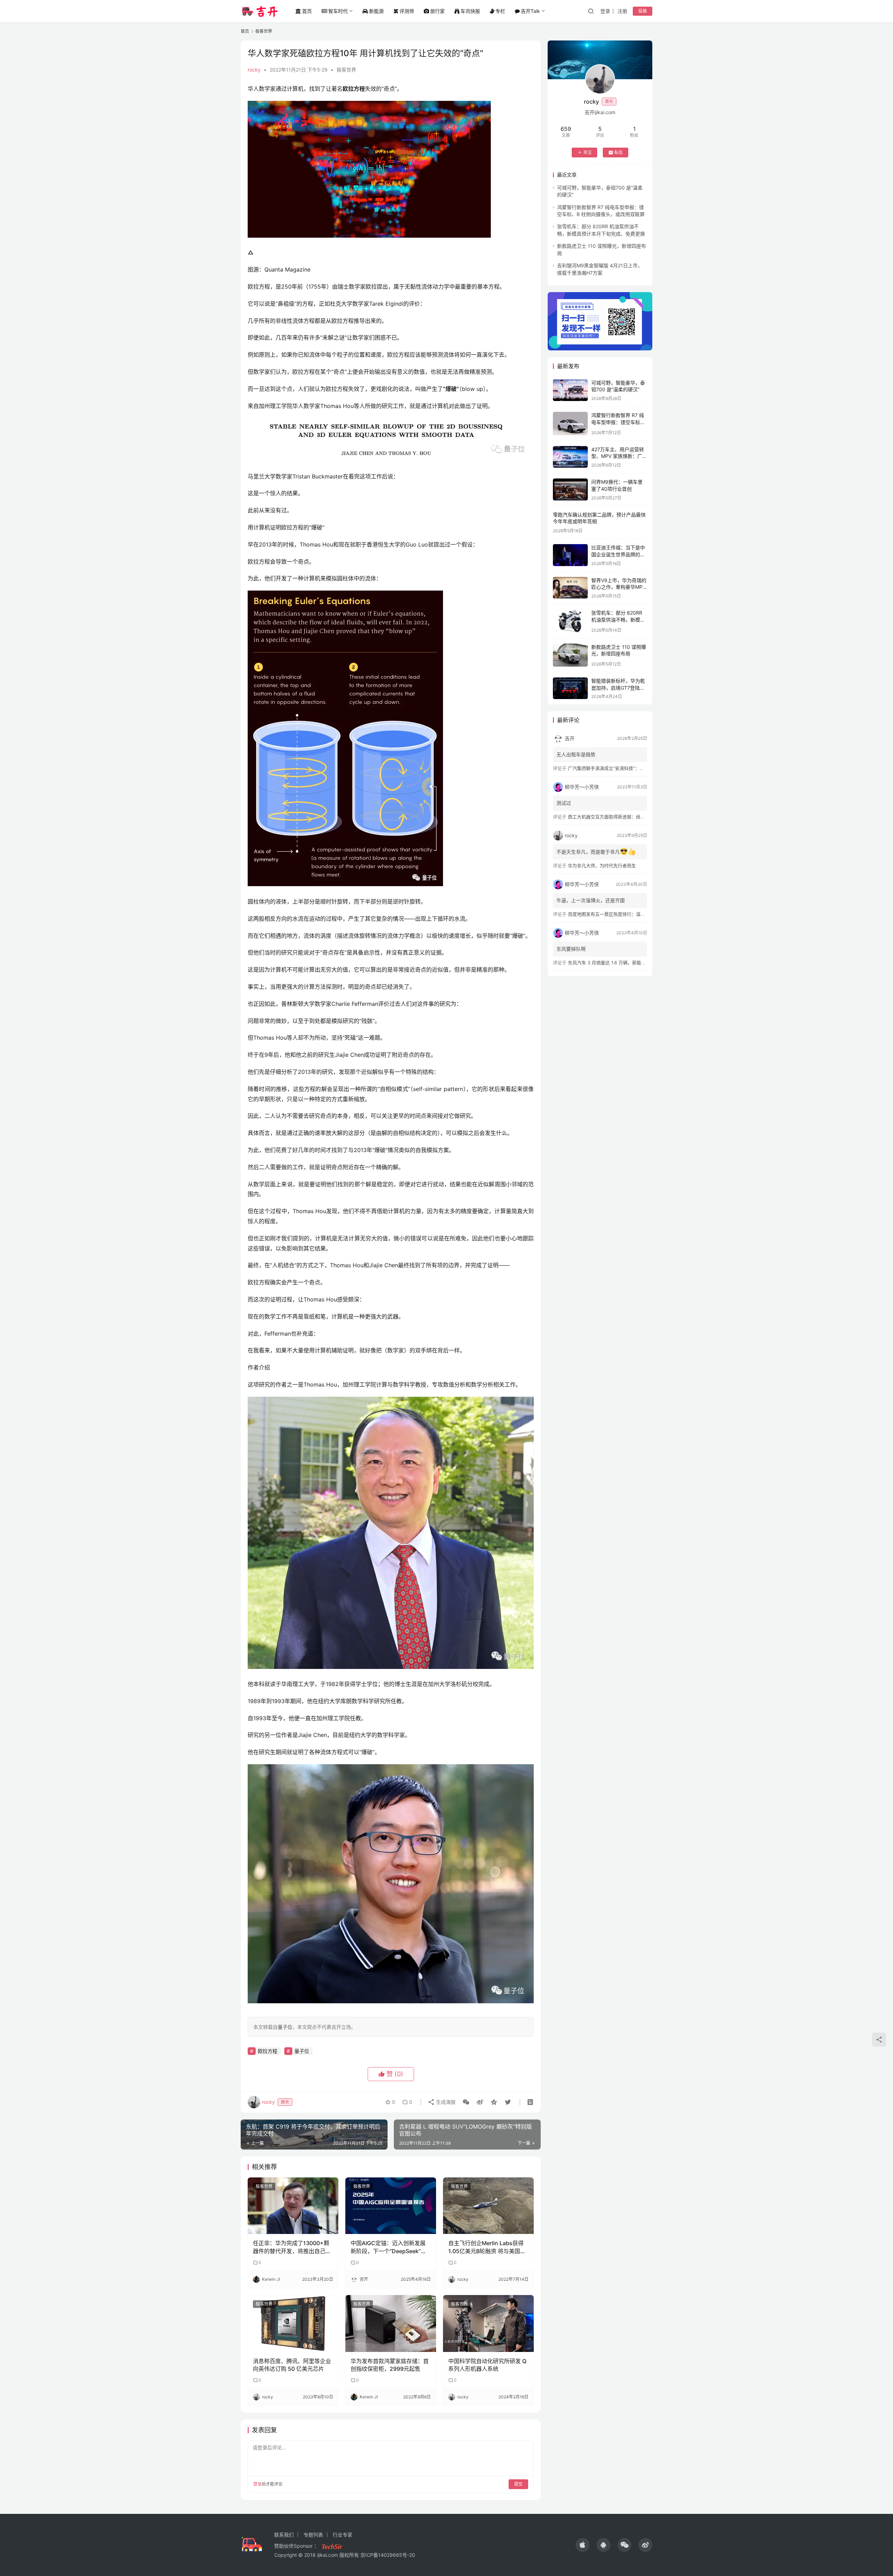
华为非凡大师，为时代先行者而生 (602, 866)
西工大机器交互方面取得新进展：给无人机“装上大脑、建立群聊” (633, 817)
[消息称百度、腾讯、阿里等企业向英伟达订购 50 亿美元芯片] (293, 2323)
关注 (587, 152)
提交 (518, 2484)
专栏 (500, 11)
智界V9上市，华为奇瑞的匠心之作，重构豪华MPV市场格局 (619, 587)
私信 (618, 152)
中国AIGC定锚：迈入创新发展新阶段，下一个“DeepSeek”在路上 (388, 2247)
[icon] (583, 2545)
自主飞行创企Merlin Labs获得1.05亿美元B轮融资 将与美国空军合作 (487, 2247)
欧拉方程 (268, 2051)
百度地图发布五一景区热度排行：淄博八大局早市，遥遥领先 (629, 914)
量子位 (302, 2051)
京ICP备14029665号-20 (388, 2555)
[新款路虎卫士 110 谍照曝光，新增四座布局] (570, 655)
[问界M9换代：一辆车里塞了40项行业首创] (570, 489)
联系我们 (284, 2535)
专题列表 (313, 2535)
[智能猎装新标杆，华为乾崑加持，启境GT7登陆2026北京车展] (570, 688)
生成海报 (445, 2102)
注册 (622, 11)
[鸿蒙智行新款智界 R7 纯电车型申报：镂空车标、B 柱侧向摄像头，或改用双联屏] (570, 424)
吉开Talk (530, 11)
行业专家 (343, 2535)
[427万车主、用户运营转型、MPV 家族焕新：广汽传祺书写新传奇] (570, 457)
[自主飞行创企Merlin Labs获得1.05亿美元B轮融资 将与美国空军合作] (488, 2206)
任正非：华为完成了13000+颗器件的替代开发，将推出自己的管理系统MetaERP (292, 2247)
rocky (254, 70)
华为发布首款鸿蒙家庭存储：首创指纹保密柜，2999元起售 (390, 2365)
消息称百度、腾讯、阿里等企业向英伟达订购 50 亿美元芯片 (292, 2365)
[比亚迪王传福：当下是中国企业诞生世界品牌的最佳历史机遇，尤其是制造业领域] (570, 555)
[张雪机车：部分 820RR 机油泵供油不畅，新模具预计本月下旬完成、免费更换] (570, 621)
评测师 (407, 11)
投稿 (643, 11)
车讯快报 (470, 11)
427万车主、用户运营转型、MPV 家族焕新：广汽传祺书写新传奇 (619, 456)
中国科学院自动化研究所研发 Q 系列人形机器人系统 (487, 2365)
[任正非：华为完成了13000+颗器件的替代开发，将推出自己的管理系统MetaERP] (293, 2206)
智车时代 (338, 11)
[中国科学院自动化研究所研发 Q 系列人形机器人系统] (488, 2323)
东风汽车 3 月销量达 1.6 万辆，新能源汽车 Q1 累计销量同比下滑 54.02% (643, 963)
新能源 (376, 11)
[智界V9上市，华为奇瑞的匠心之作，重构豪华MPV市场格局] (570, 588)
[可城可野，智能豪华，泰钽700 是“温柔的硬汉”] (570, 390)
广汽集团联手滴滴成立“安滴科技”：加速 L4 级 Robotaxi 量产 (630, 768)
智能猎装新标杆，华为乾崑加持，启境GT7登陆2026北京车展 (618, 688)
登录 (605, 11)
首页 (307, 11)
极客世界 (346, 70)
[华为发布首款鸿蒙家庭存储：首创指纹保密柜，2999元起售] (391, 2323)
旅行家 (437, 11)
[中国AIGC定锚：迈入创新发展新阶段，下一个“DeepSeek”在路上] (391, 2206)
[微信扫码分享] (466, 2102)
